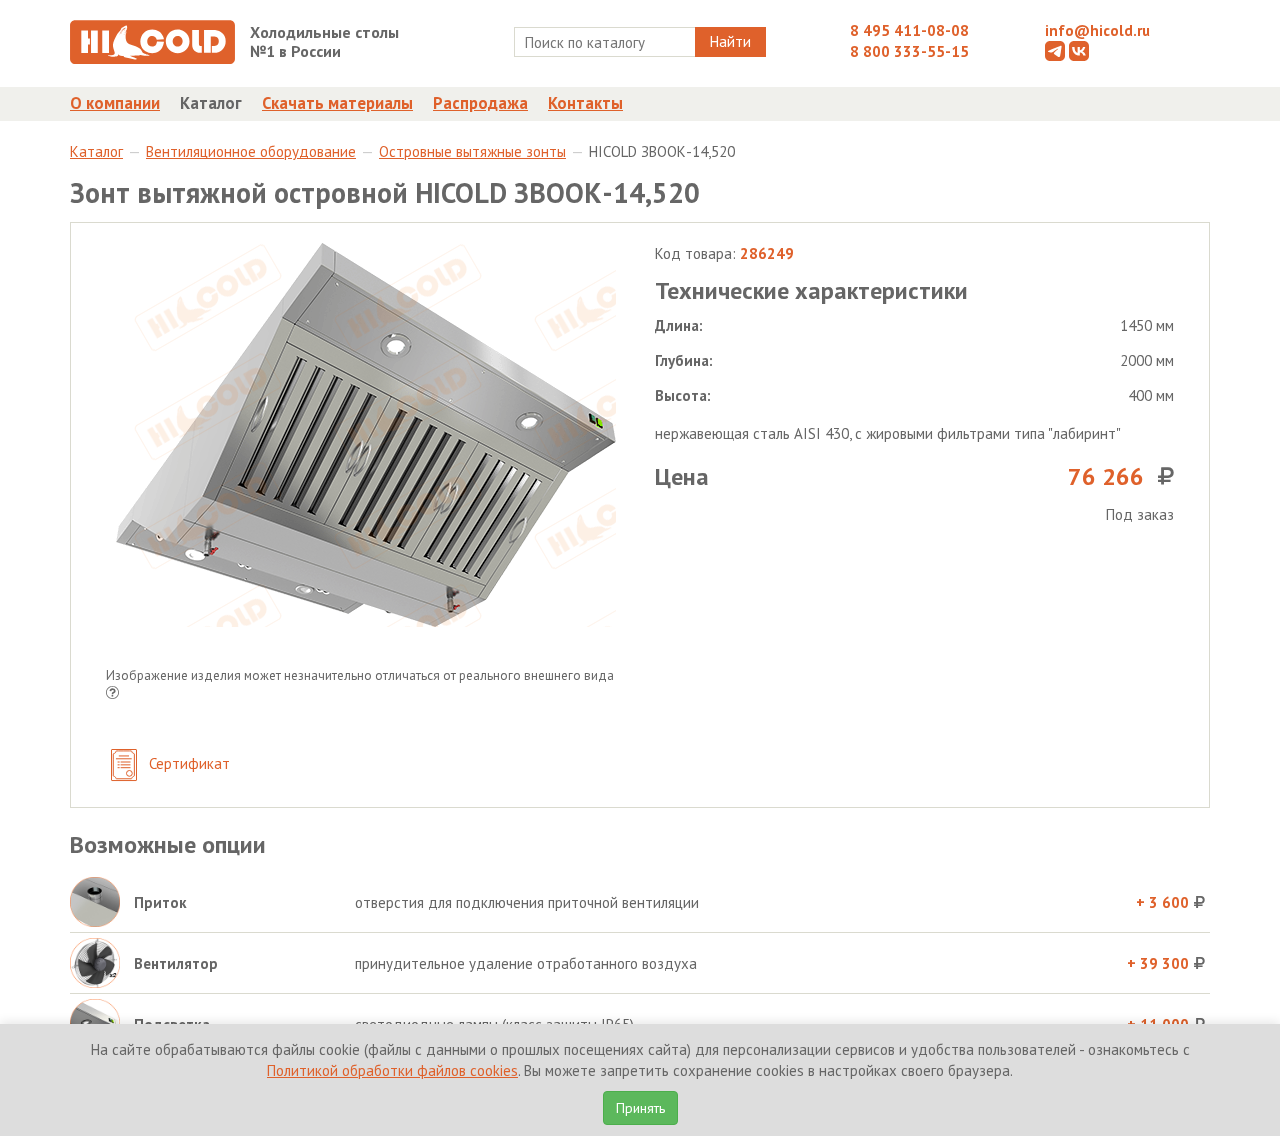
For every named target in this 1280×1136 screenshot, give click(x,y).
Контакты (585, 103)
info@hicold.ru (1097, 30)
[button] (112, 694)
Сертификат (187, 763)
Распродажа (480, 103)
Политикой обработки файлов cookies (392, 1070)
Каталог (211, 103)
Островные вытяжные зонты (472, 151)
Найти (730, 41)
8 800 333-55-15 (909, 51)
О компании (115, 103)
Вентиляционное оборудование (251, 151)
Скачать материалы (337, 103)
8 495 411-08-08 (909, 30)
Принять (640, 1108)
